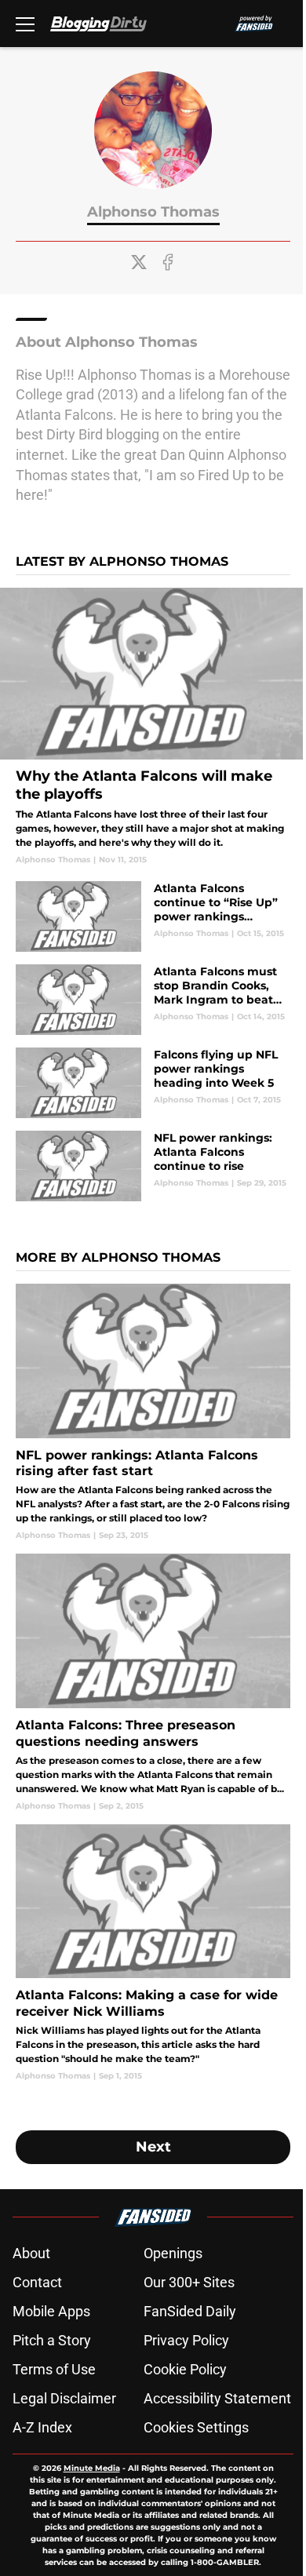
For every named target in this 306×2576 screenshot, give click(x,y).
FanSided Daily (190, 2311)
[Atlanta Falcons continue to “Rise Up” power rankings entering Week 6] (153, 916)
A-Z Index (42, 2427)
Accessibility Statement (217, 2398)
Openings (173, 2253)
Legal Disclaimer (64, 2398)
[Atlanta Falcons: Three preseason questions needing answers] (153, 1682)
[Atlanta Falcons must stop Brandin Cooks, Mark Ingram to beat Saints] (153, 1000)
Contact (37, 2282)
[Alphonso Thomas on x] (139, 262)
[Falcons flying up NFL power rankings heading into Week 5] (153, 1083)
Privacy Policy (186, 2340)
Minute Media (92, 2468)
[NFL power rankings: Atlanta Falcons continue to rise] (153, 1166)
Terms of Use (54, 2369)
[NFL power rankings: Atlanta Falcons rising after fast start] (153, 1412)
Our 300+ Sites (189, 2282)
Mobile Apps (51, 2311)
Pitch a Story (52, 2340)
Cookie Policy (185, 2369)
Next (153, 2147)
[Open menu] (25, 24)
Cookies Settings (196, 2427)
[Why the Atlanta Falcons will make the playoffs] (153, 727)
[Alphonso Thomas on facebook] (168, 262)
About (31, 2253)
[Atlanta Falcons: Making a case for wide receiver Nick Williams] (153, 1953)
